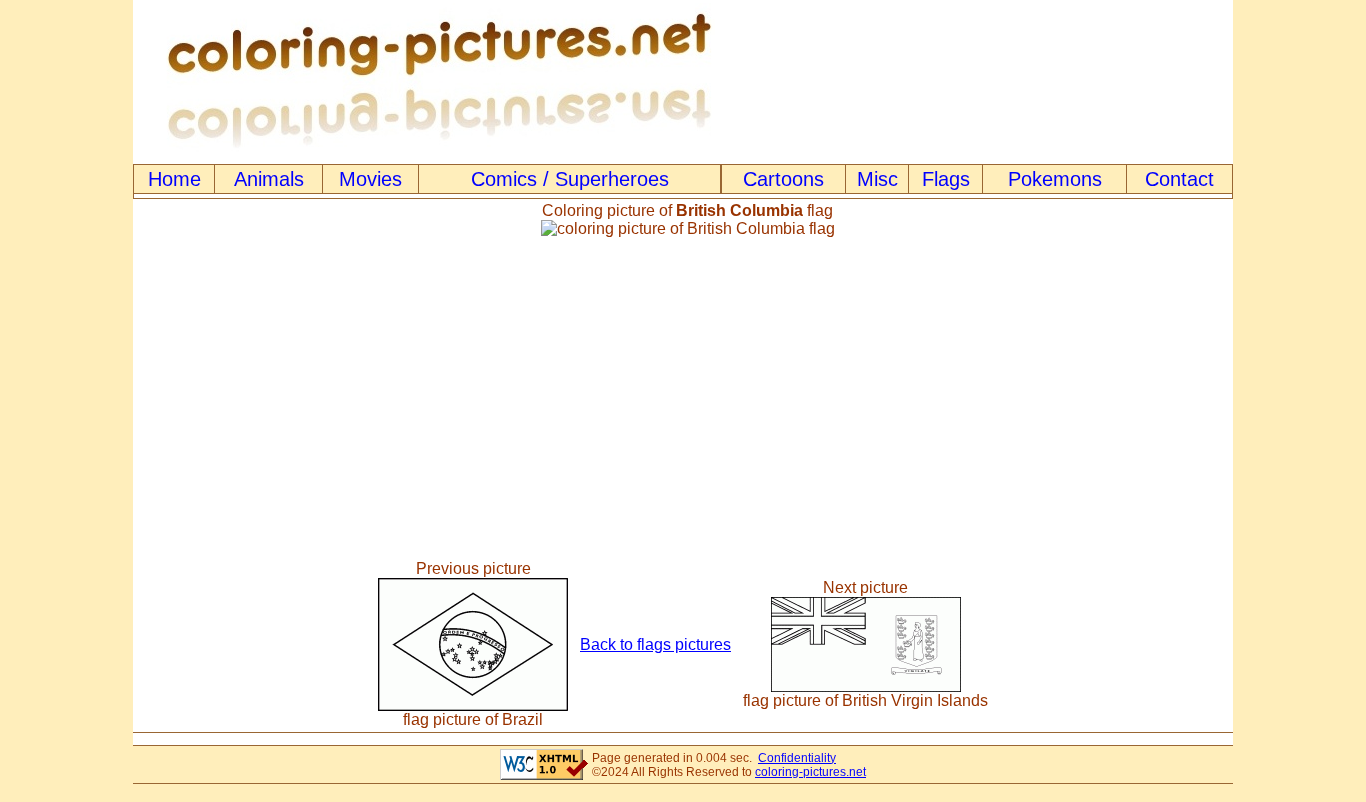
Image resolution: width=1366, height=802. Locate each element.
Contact (1179, 179)
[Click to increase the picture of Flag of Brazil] (473, 705)
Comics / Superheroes (570, 179)
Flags (946, 179)
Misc (877, 179)
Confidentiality (797, 758)
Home (174, 179)
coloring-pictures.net (810, 772)
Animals (269, 179)
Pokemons (1055, 179)
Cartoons (783, 179)
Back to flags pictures (655, 644)
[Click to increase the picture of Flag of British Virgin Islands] (866, 686)
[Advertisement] (683, 399)
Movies (370, 179)
